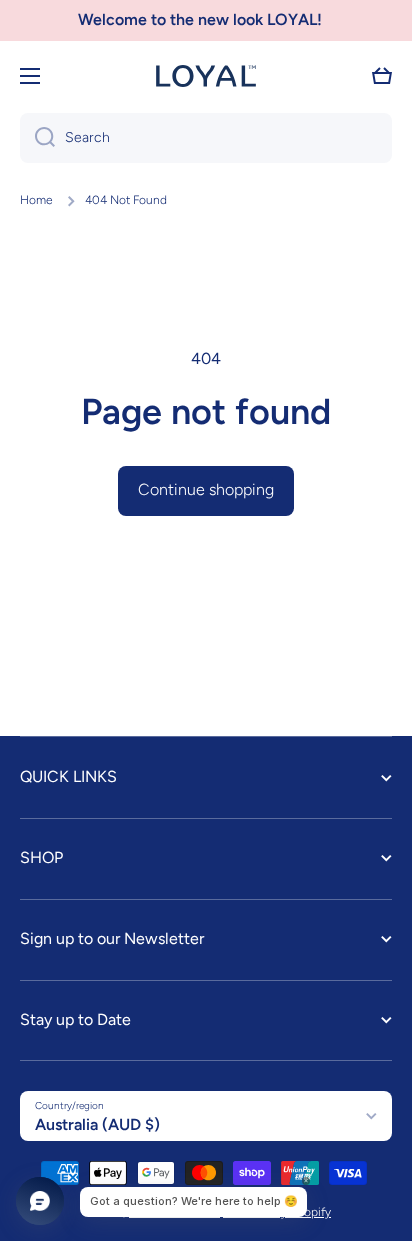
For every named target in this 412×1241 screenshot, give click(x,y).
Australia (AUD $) (97, 1124)
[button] (382, 76)
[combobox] (206, 138)
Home (36, 200)
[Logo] (206, 76)
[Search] (37, 138)
